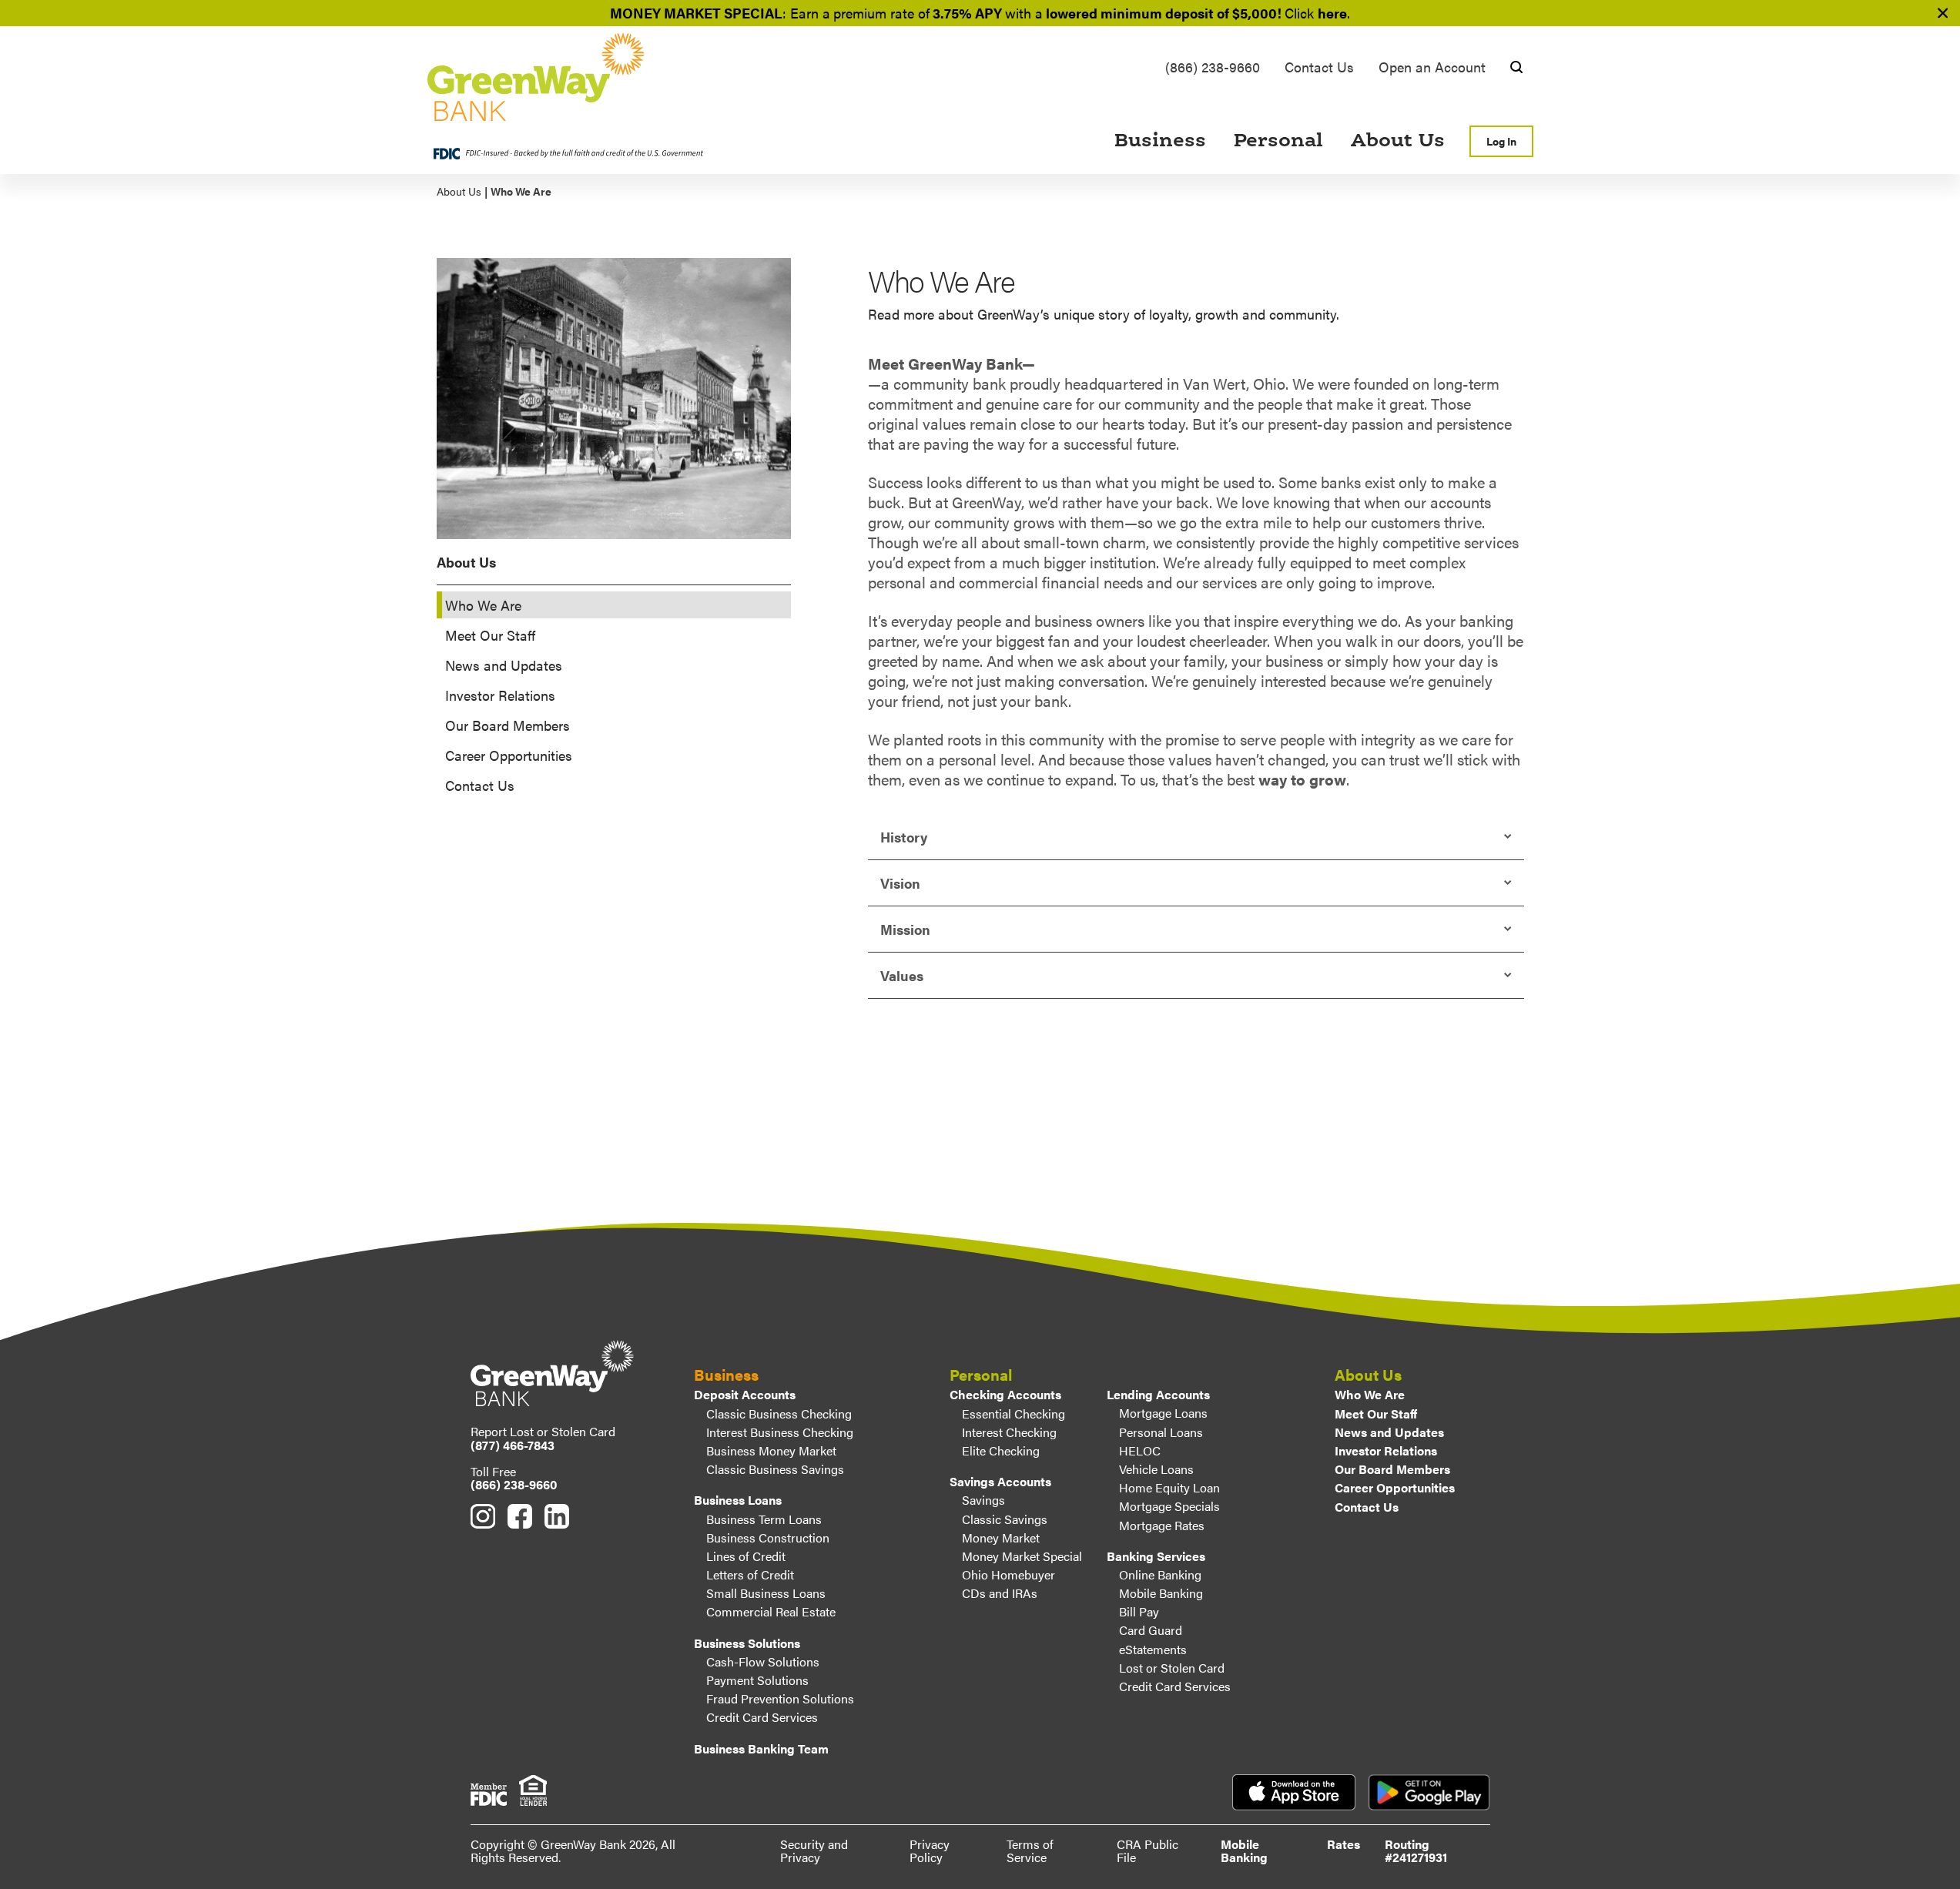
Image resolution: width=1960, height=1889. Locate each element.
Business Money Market (771, 1450)
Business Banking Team (761, 1748)
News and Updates (504, 665)
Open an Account (1432, 67)
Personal (1278, 141)
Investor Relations (500, 695)
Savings (983, 1500)
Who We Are (1370, 1394)
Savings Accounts (1000, 1481)
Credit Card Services (762, 1717)
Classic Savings (1005, 1519)
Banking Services (1156, 1556)
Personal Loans (1161, 1432)
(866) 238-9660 (1213, 67)
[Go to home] (583, 77)
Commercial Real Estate (771, 1611)
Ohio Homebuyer (1008, 1574)
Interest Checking (1009, 1432)
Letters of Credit (750, 1574)
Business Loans (738, 1500)
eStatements (1153, 1649)
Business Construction (768, 1537)
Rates (1344, 1844)
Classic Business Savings (775, 1469)
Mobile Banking (1161, 1593)
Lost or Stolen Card (1172, 1668)
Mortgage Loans (1163, 1413)
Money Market (1001, 1537)
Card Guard (1151, 1630)
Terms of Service (1030, 1851)
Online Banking (1160, 1574)
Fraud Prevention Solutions (780, 1698)
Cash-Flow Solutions (763, 1661)
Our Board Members (508, 725)
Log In (1501, 141)
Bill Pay (1139, 1611)
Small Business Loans (766, 1593)
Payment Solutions (757, 1680)
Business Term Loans (764, 1519)
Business (1160, 141)
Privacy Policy (930, 1851)
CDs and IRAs (1000, 1593)
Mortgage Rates (1162, 1525)
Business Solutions (747, 1643)
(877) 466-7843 (513, 1445)
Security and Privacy (814, 1851)
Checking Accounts (1005, 1394)
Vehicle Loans (1156, 1469)
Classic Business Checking (779, 1413)
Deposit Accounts (745, 1394)
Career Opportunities (509, 755)
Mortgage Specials (1169, 1506)
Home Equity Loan (1169, 1487)
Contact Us (1319, 67)
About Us (1398, 141)
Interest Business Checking (780, 1432)
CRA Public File (1148, 1851)
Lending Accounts (1158, 1394)
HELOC (1140, 1450)
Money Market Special (1022, 1556)
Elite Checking (1001, 1450)
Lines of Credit (746, 1556)
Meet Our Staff (490, 635)
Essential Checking (1014, 1413)
